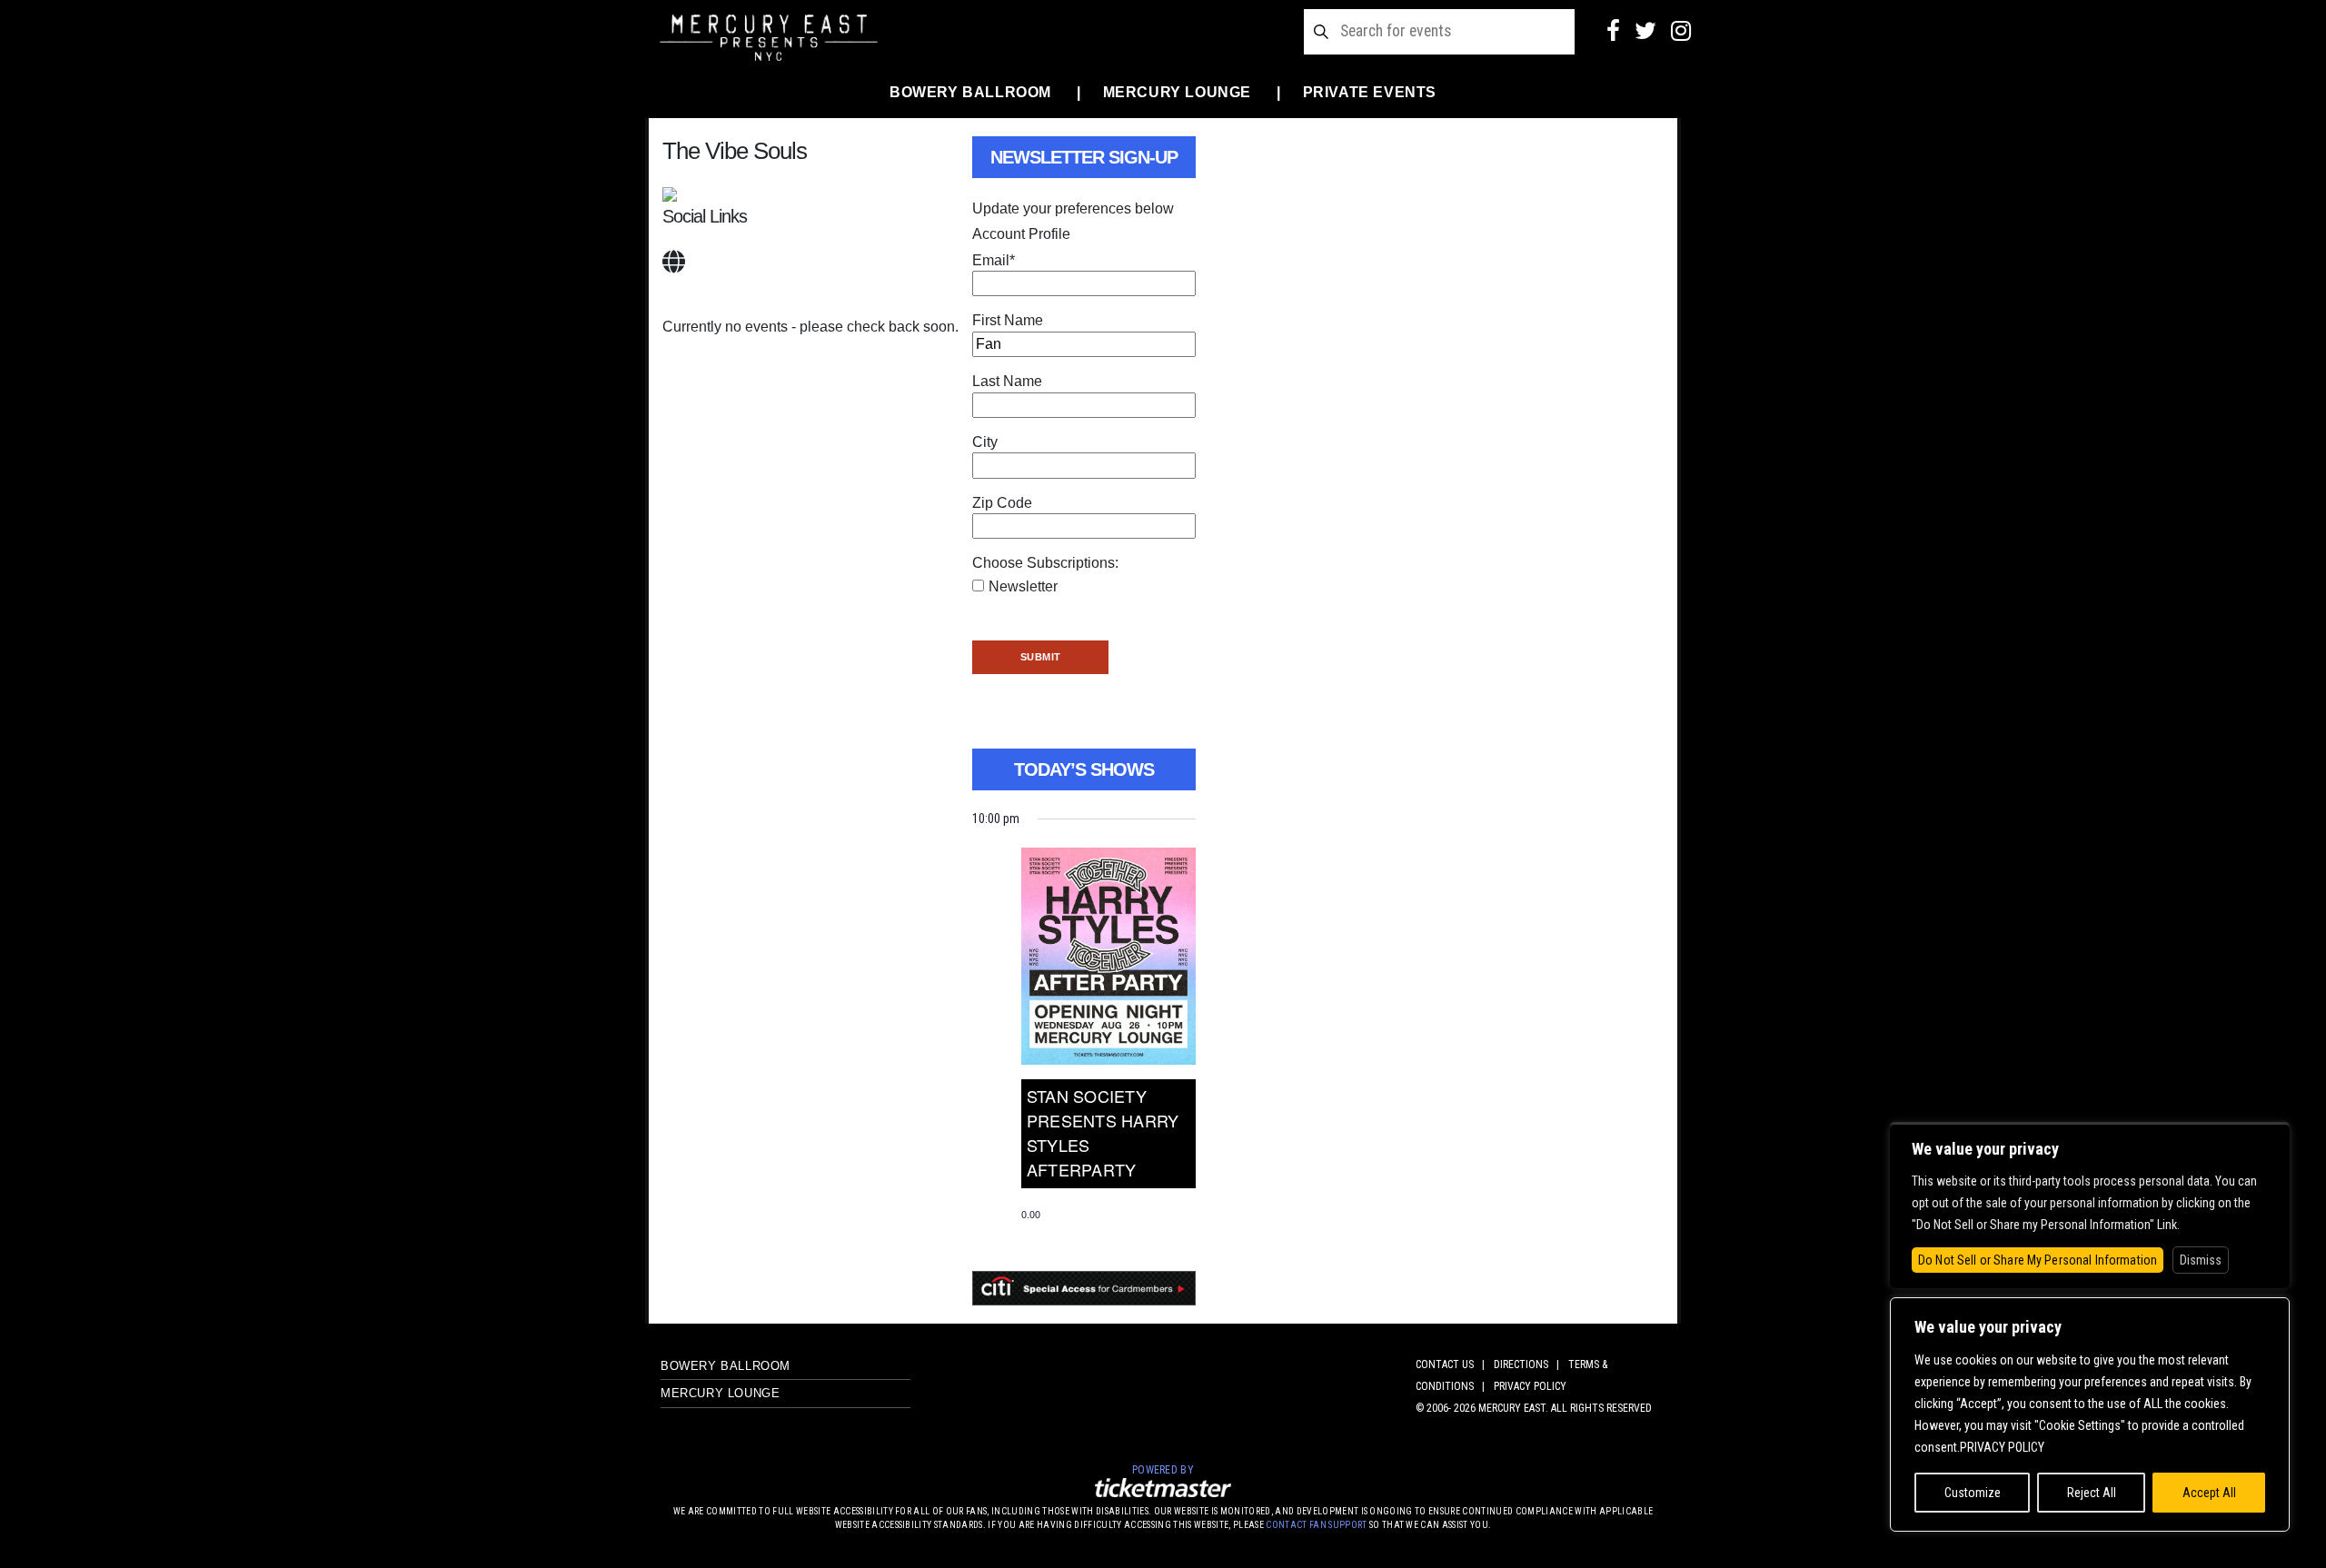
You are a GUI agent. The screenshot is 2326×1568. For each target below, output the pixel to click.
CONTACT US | (1453, 1365)
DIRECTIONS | (1529, 1365)
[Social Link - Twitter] (1645, 31)
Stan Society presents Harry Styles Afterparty (1103, 1132)
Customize (1973, 1493)
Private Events (1370, 92)
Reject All (2092, 1493)
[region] (2090, 1414)
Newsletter (1023, 586)
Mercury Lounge (1177, 92)
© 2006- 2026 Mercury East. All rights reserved (1534, 1408)
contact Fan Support (1317, 1525)
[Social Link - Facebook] (1613, 31)
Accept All (2209, 1493)
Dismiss (2201, 1260)
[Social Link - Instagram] (1681, 31)
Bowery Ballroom (970, 92)
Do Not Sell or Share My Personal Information (2038, 1260)
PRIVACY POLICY (1530, 1386)
